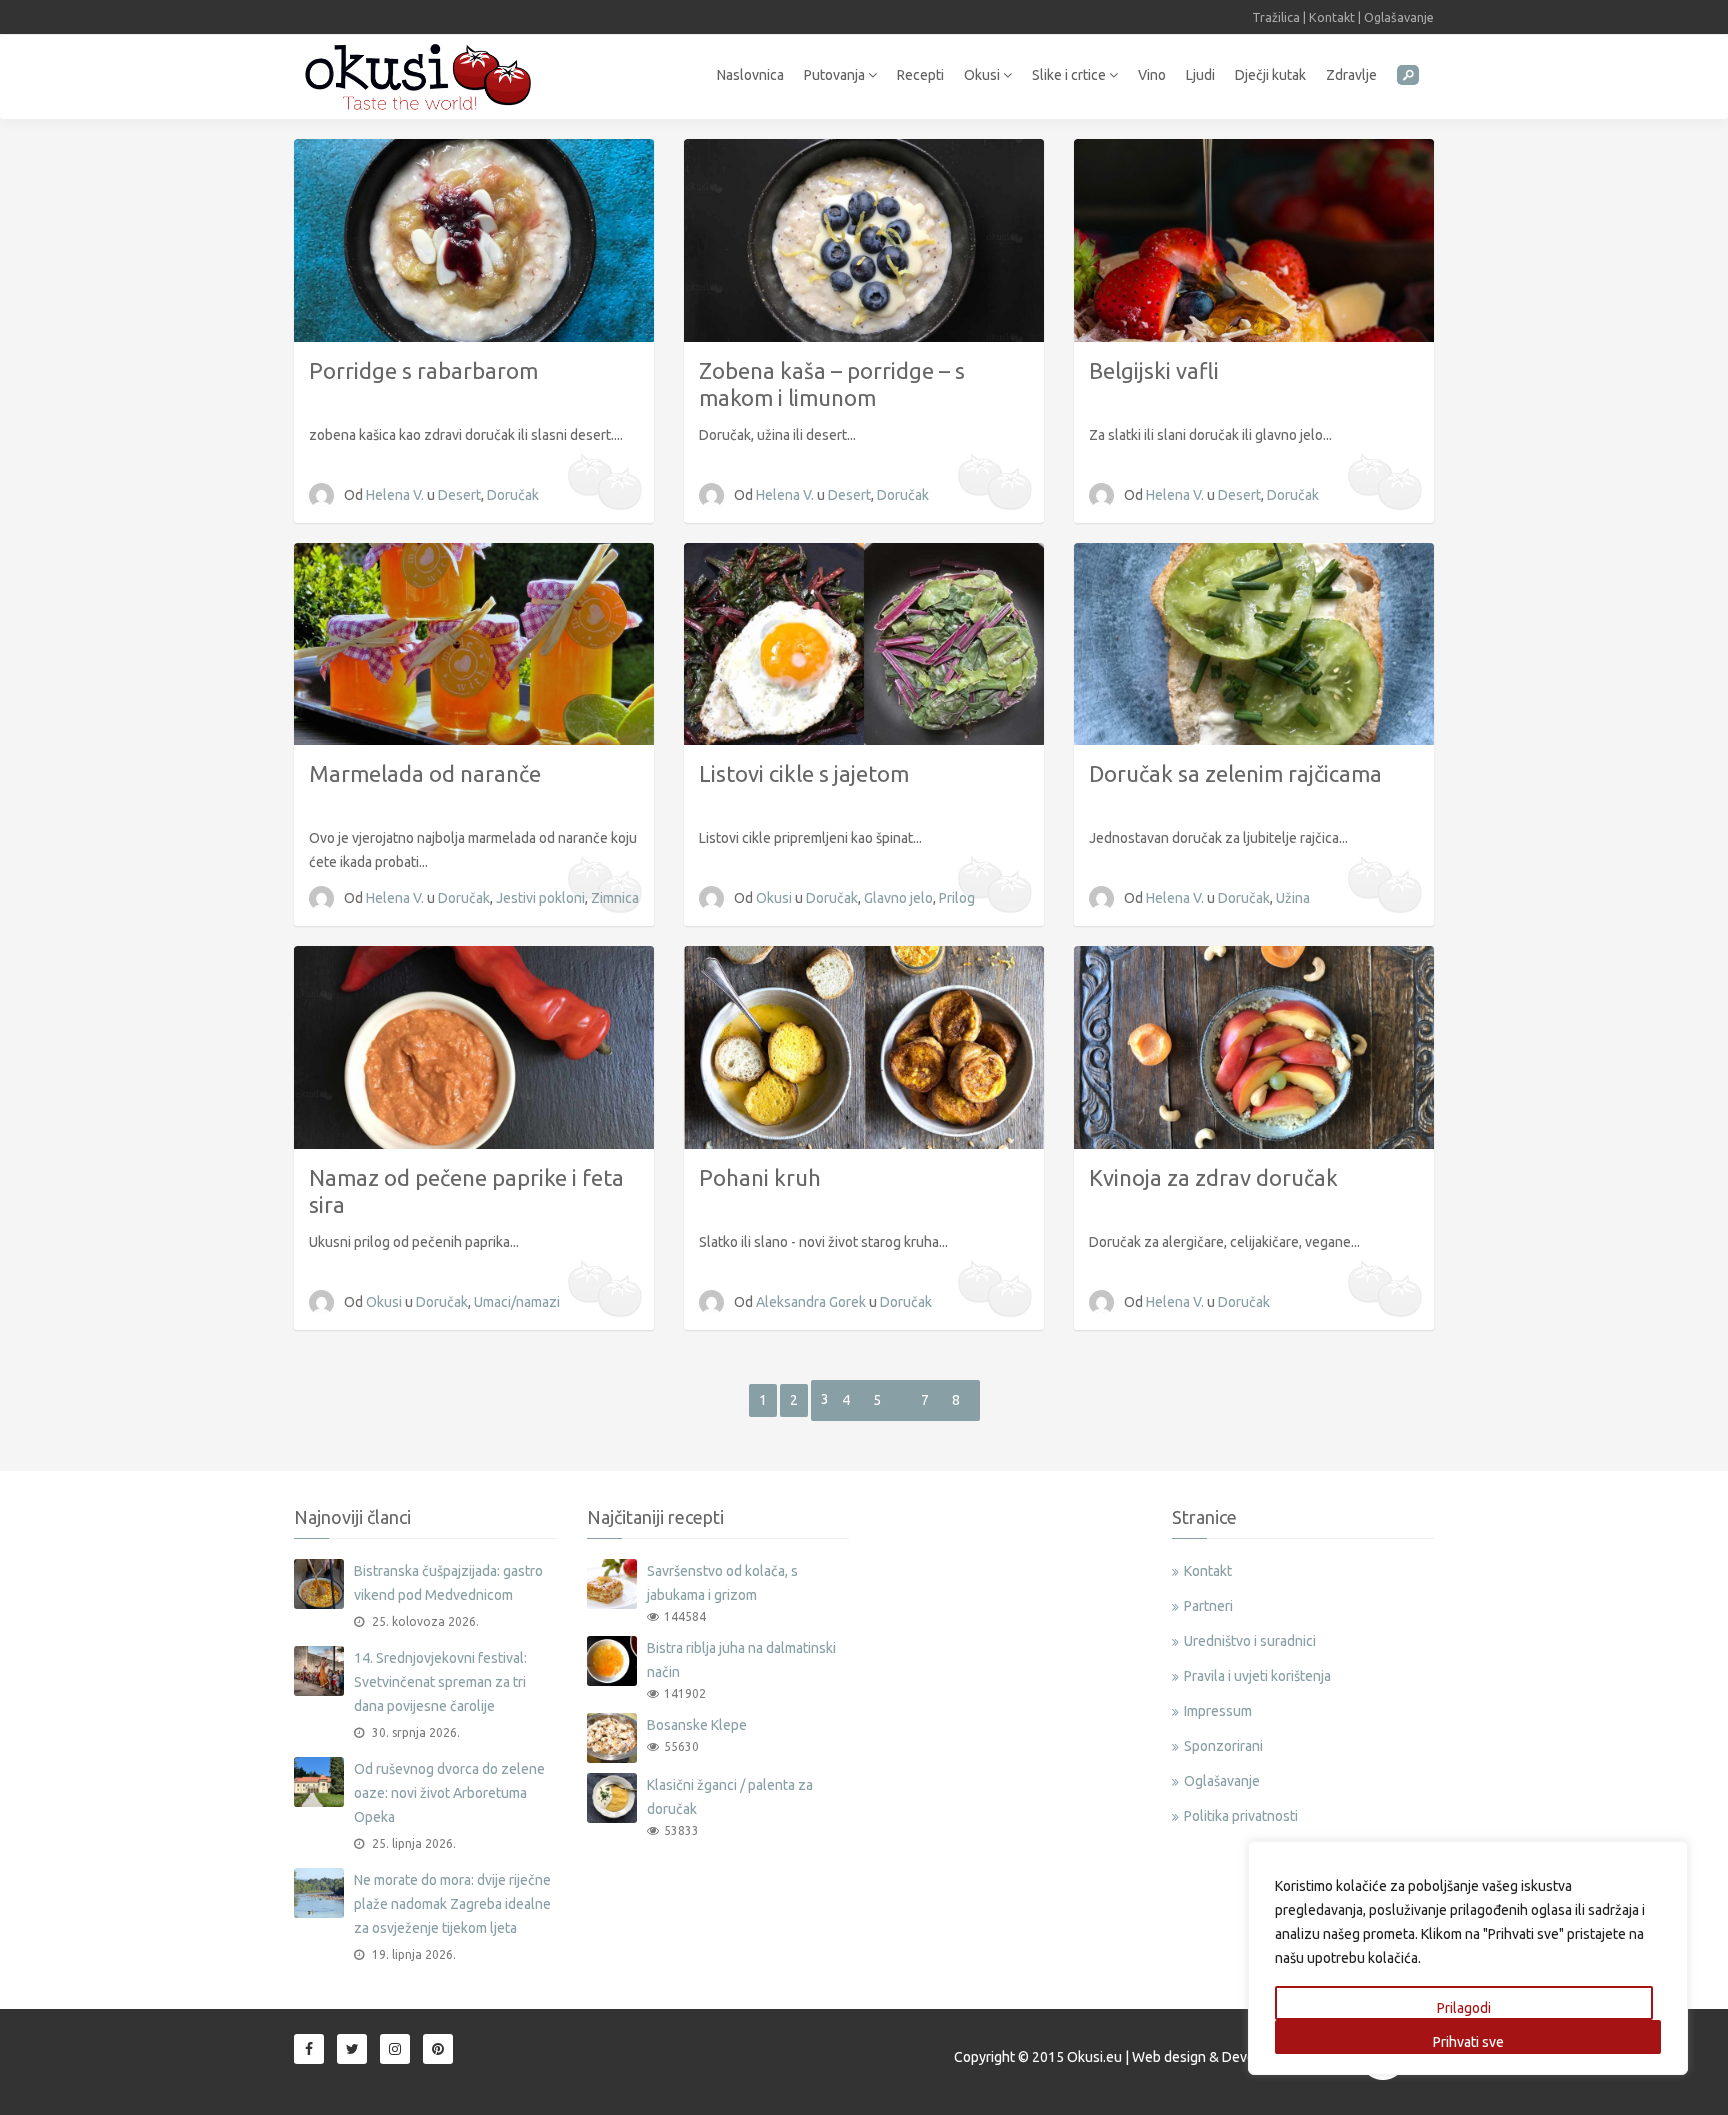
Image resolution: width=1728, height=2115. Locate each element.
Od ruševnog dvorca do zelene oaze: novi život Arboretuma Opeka (449, 1793)
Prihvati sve (1468, 2042)
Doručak (513, 495)
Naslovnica (750, 75)
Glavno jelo (898, 898)
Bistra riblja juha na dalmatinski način (741, 1660)
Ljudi (1200, 75)
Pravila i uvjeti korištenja (1257, 1676)
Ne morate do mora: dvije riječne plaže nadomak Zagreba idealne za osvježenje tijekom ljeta (452, 1904)
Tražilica (1276, 17)
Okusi (983, 75)
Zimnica (615, 898)
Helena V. (396, 495)
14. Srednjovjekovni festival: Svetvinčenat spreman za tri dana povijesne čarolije (440, 1682)
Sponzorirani (1223, 1746)
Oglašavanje (1399, 17)
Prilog (957, 898)
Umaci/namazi (517, 1302)
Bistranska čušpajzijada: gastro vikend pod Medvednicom (448, 1583)
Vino (1152, 75)
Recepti (920, 75)
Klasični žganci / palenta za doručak (730, 1797)
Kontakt (1332, 17)
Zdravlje (1351, 75)
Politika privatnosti (1241, 1816)
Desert (459, 495)
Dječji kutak (1270, 75)
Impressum (1218, 1711)
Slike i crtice (1070, 75)
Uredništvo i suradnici (1250, 1641)
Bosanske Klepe (697, 1725)
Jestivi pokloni (540, 898)
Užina (1293, 898)
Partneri (1208, 1606)
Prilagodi (1464, 2008)
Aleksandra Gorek (812, 1302)
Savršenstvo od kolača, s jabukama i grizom (722, 1583)
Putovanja (836, 75)
